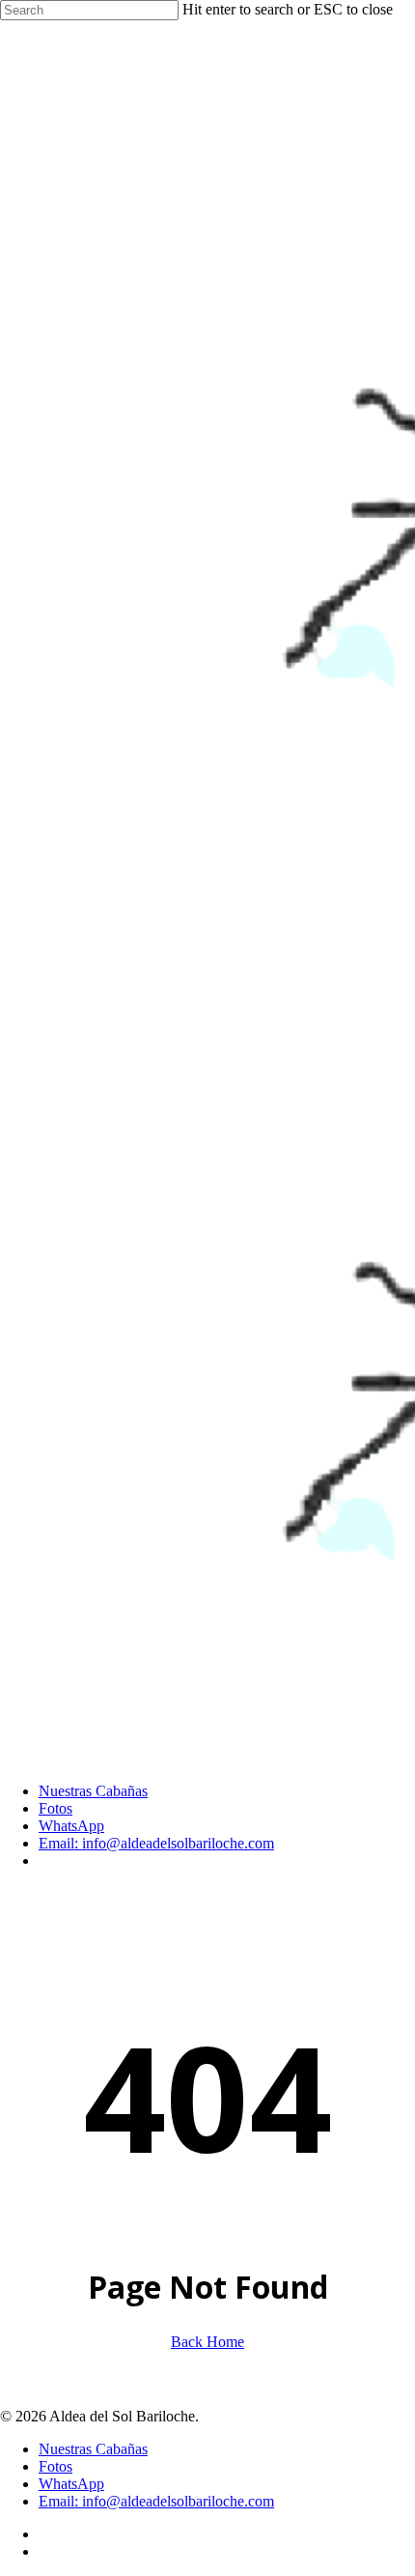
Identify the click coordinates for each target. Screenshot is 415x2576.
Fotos (55, 2466)
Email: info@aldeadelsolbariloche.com (156, 2501)
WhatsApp (71, 2484)
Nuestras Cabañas (93, 2449)
